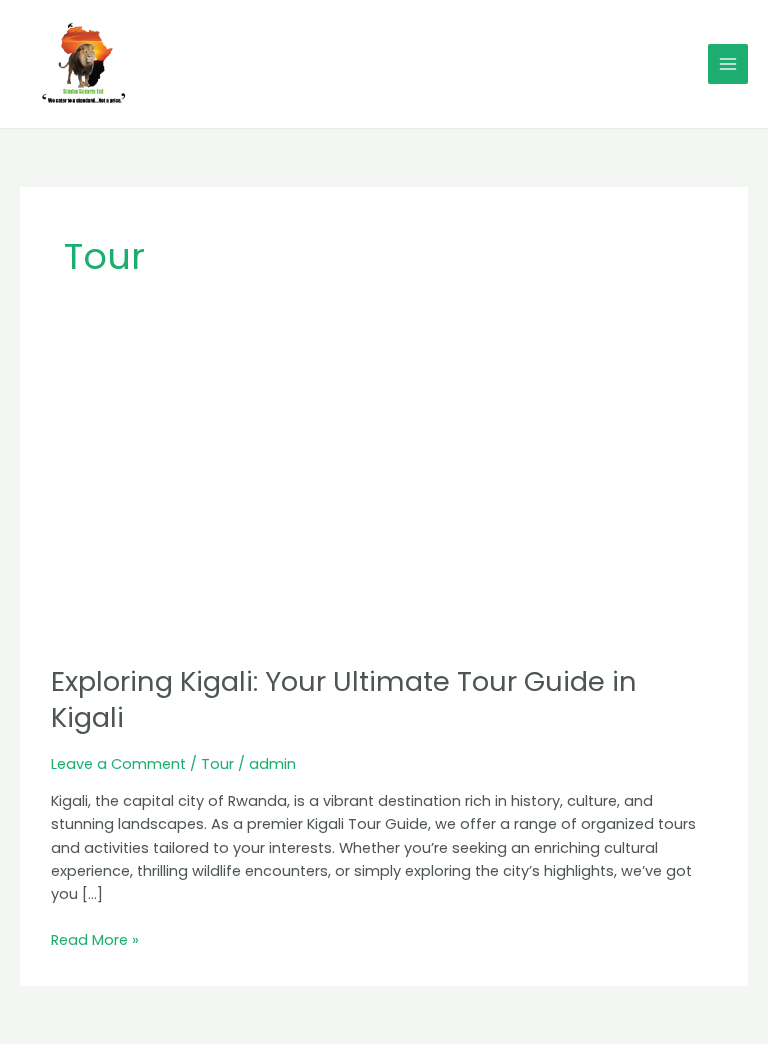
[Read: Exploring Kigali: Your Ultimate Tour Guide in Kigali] (384, 496)
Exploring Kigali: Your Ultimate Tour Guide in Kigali (344, 699)
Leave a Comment (118, 764)
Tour (217, 764)
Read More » (95, 939)
